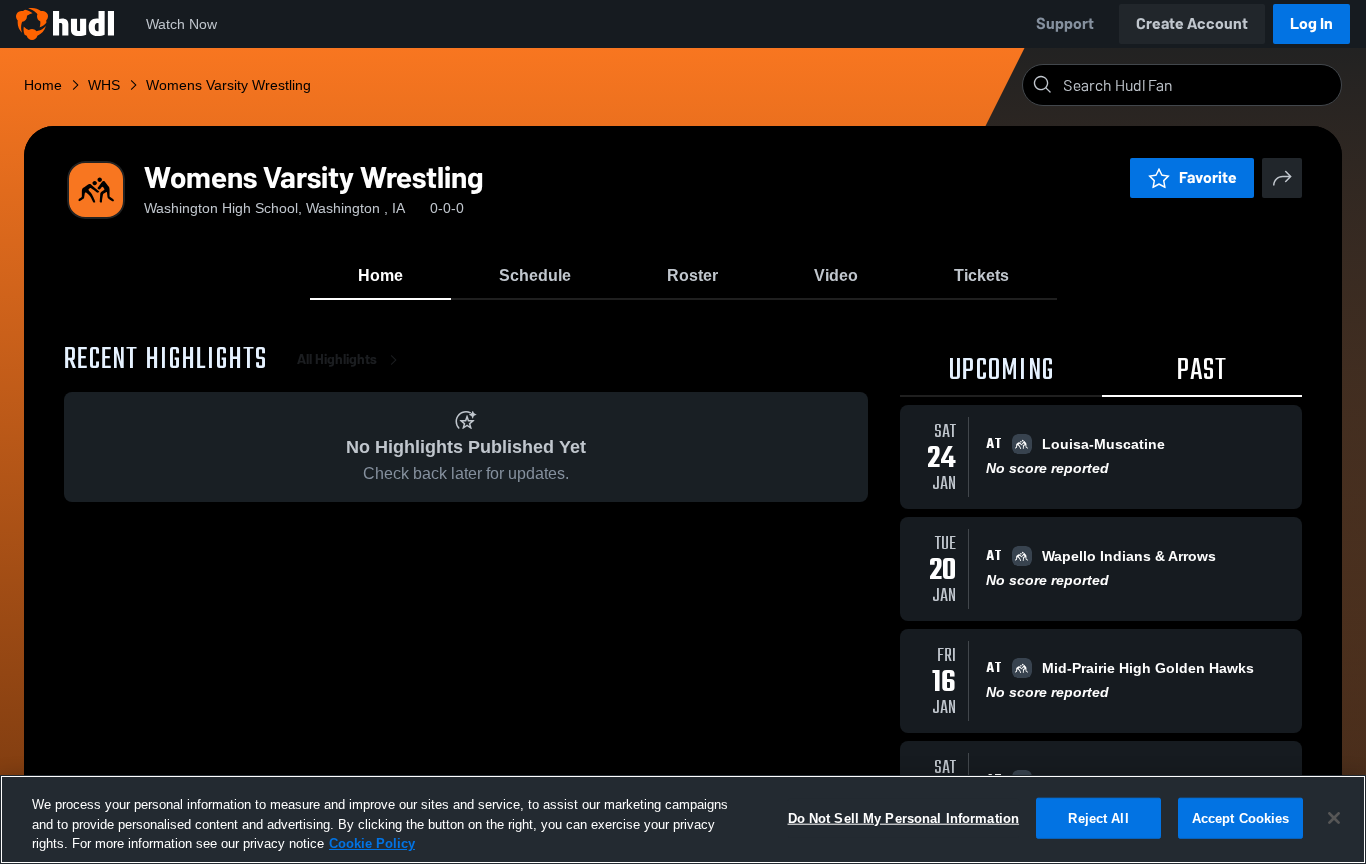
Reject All (1098, 817)
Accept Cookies (1241, 817)
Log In (1311, 23)
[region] (683, 819)
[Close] (1334, 818)
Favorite (1208, 177)
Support (1065, 23)
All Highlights (337, 359)
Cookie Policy (372, 843)
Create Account (1192, 23)
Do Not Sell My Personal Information (904, 817)
